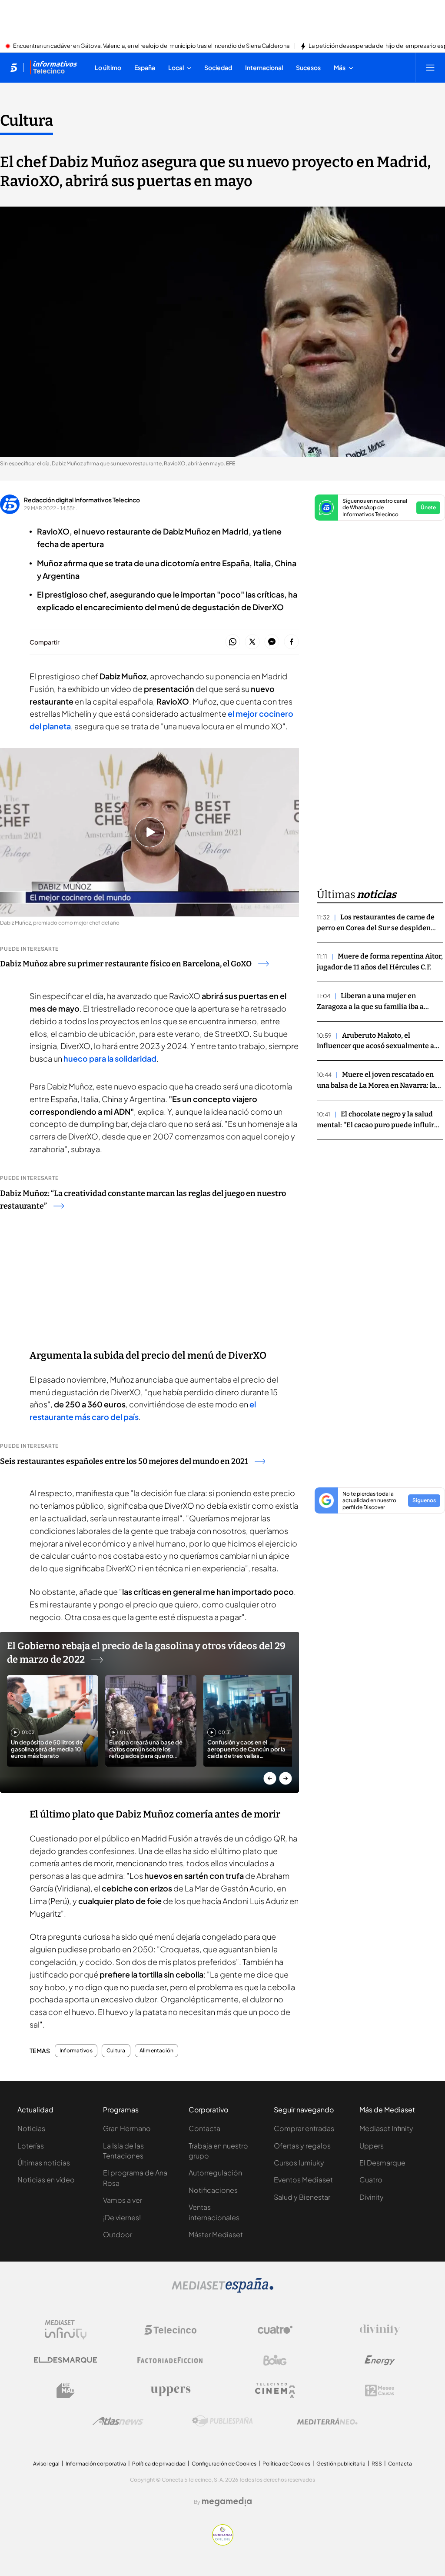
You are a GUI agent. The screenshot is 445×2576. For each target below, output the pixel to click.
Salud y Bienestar (302, 2197)
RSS (377, 2464)
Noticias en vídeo (46, 2180)
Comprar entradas (304, 2128)
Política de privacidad (159, 2464)
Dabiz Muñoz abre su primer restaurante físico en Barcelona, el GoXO (126, 964)
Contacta (204, 2128)
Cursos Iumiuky (299, 2163)
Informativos (76, 2051)
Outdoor (118, 2234)
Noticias (31, 2128)
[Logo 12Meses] (380, 2391)
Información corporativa (96, 2464)
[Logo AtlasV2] (118, 2421)
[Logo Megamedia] (227, 2502)
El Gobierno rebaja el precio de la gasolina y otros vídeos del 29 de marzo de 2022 (146, 1653)
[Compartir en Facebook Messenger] (272, 642)
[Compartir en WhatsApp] (233, 642)
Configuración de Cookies (224, 2464)
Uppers (372, 2146)
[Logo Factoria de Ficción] (170, 2360)
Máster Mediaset (216, 2234)
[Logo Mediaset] (222, 2290)
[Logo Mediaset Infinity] (66, 2330)
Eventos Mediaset (303, 2180)
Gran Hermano (127, 2128)
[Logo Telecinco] (170, 2330)
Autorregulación (215, 2173)
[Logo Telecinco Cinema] (275, 2391)
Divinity (372, 2197)
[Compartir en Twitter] (252, 642)
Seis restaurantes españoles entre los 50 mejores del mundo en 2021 (124, 1461)
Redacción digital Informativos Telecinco (82, 500)
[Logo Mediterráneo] (327, 2421)
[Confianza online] (223, 2543)
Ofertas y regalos (302, 2146)
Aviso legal (46, 2464)
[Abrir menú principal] (430, 67)
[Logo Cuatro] (275, 2330)
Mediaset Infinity (386, 2128)
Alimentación (157, 2051)
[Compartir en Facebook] (291, 642)
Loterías (31, 2146)
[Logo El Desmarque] (65, 2360)
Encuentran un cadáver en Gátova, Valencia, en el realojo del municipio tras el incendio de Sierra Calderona (151, 46)
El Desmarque (382, 2163)
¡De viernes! (122, 2217)
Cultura (27, 120)
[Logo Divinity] (380, 2330)
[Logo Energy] (380, 2360)
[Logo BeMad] (66, 2391)
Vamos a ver (123, 2200)
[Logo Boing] (275, 2360)
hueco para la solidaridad (110, 1058)
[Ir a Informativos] (53, 67)
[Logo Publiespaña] (222, 2421)
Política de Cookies (286, 2464)
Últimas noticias (44, 2163)
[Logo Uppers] (170, 2391)
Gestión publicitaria (341, 2464)
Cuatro (371, 2180)
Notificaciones (213, 2190)
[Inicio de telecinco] (14, 67)
